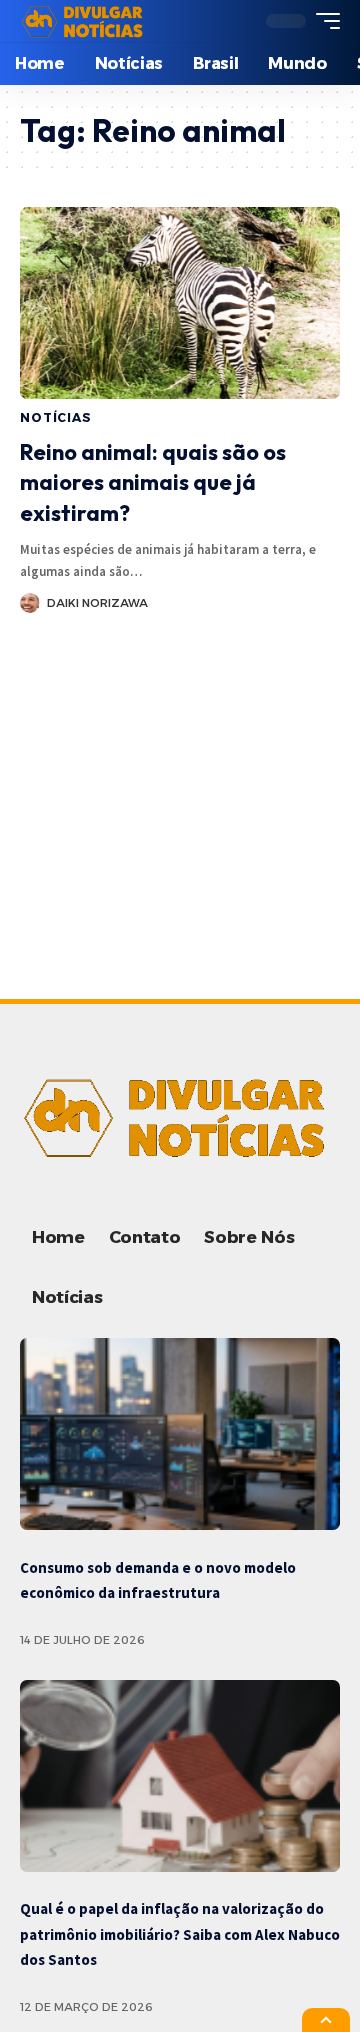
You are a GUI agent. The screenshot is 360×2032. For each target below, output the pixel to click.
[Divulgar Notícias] (85, 21)
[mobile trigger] (323, 21)
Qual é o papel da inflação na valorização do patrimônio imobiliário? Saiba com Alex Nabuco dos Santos (180, 1934)
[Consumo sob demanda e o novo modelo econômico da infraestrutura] (180, 1434)
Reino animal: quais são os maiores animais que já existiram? (153, 483)
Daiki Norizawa (97, 603)
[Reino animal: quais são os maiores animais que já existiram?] (180, 303)
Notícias (56, 417)
